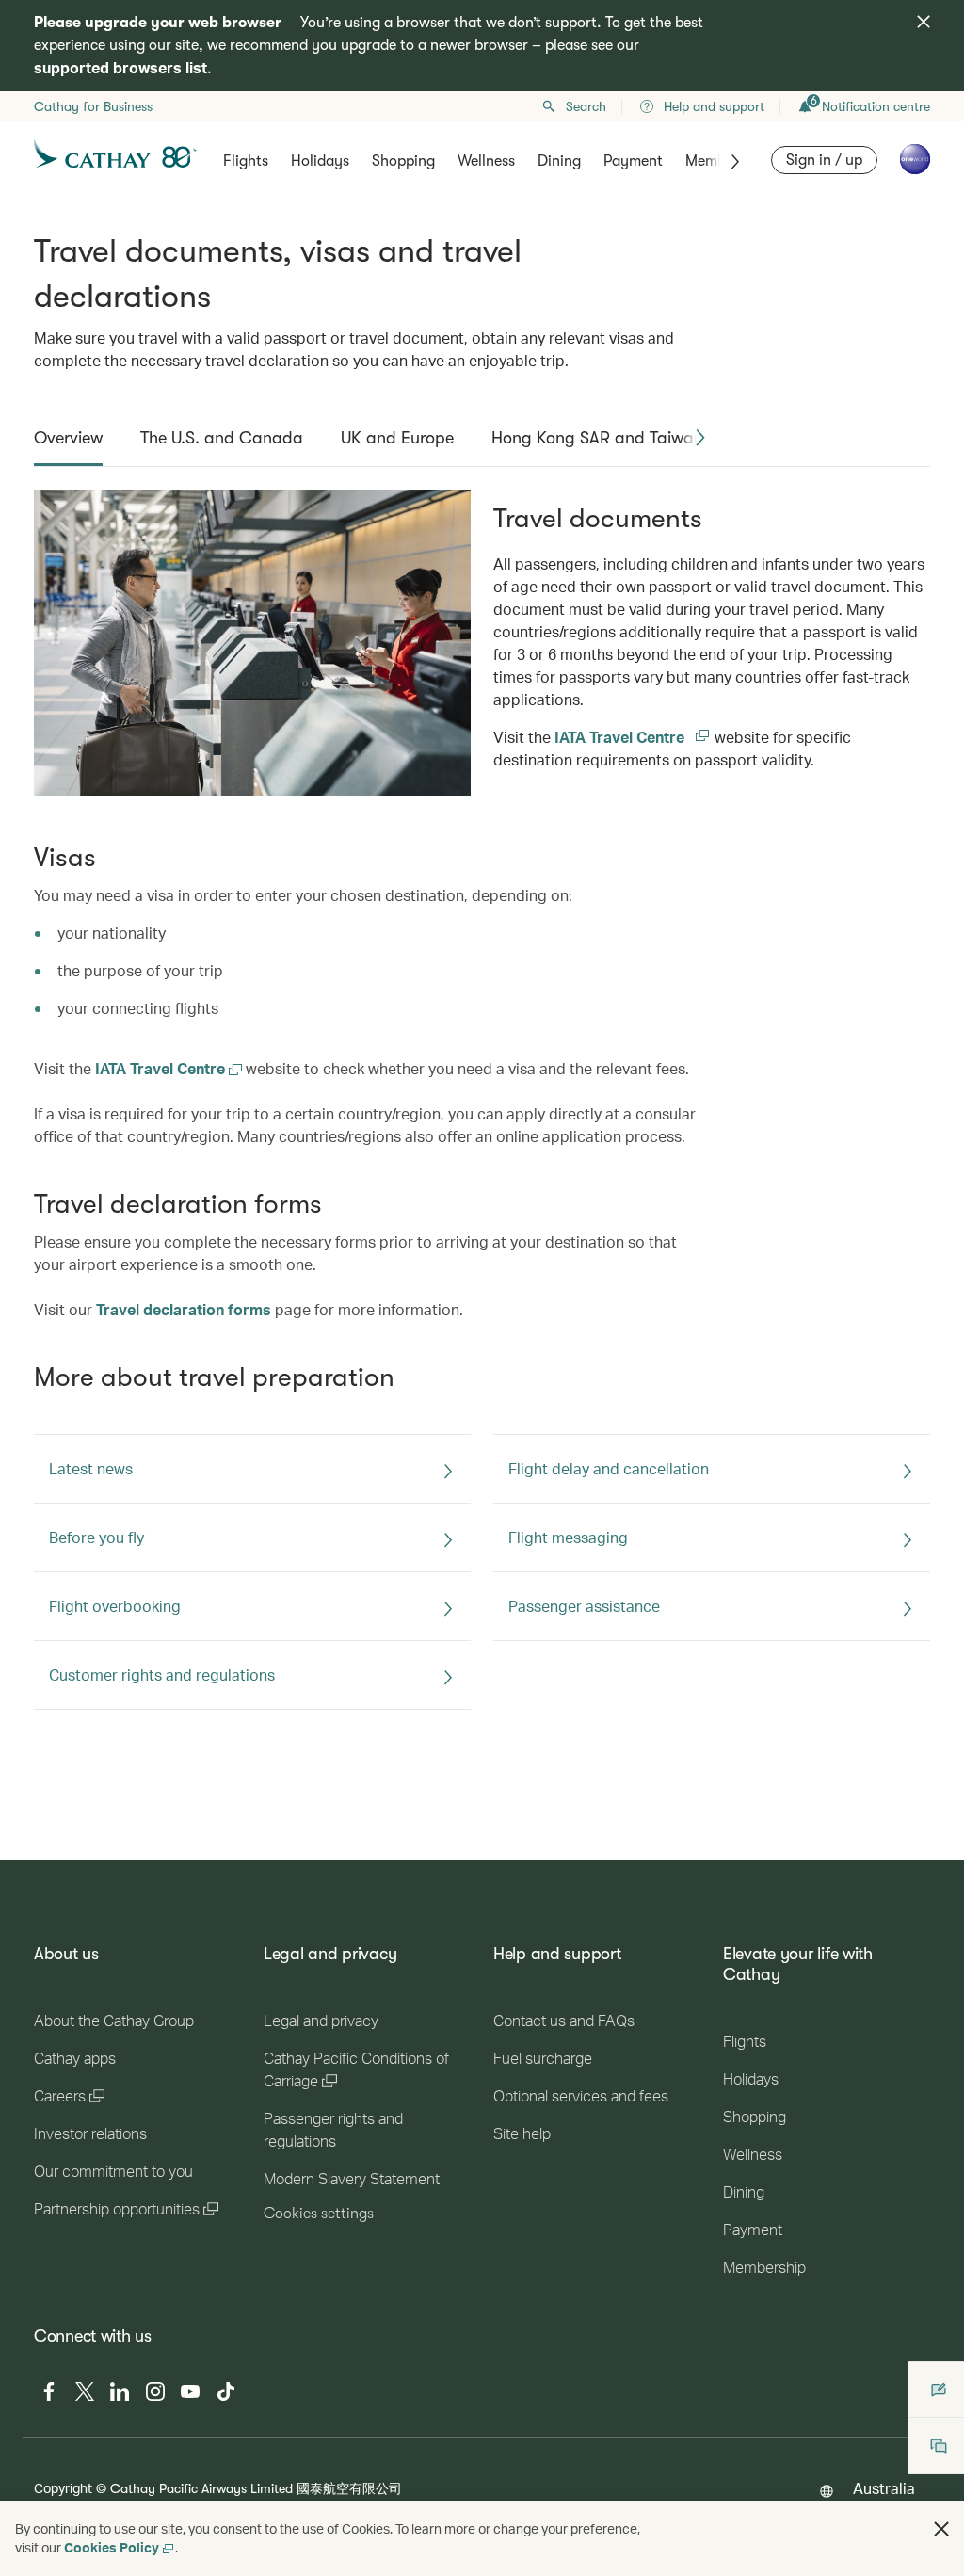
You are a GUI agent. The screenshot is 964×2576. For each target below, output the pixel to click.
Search (586, 106)
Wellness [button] (486, 161)
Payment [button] (633, 161)
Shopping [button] (403, 161)
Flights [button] (246, 161)
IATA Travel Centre (633, 737)
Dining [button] (559, 161)
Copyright (63, 2488)
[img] (924, 22)
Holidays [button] (320, 161)
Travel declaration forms (184, 1309)
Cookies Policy (112, 2547)
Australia (884, 2488)
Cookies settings (319, 2214)
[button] (700, 438)
